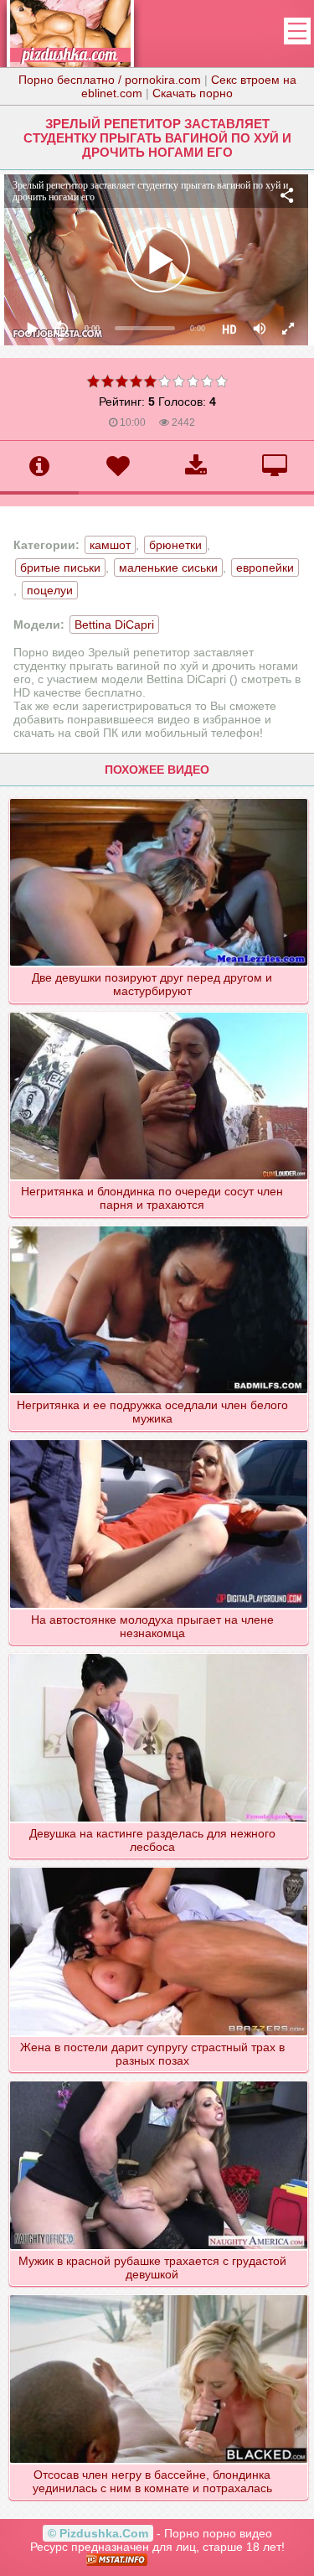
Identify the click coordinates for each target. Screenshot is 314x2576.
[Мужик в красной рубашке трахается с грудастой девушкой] (158, 2081)
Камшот (110, 545)
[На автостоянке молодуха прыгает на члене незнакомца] (158, 1439)
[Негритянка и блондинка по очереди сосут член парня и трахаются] (158, 1012)
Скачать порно (193, 93)
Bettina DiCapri (114, 625)
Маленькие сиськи (168, 568)
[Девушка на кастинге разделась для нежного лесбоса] (158, 1653)
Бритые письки (60, 568)
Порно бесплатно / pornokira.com (110, 80)
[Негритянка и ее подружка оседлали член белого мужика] (158, 1226)
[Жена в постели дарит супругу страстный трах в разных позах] (158, 1867)
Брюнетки (175, 545)
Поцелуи (50, 590)
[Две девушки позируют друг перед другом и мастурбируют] (158, 798)
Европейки (265, 568)
